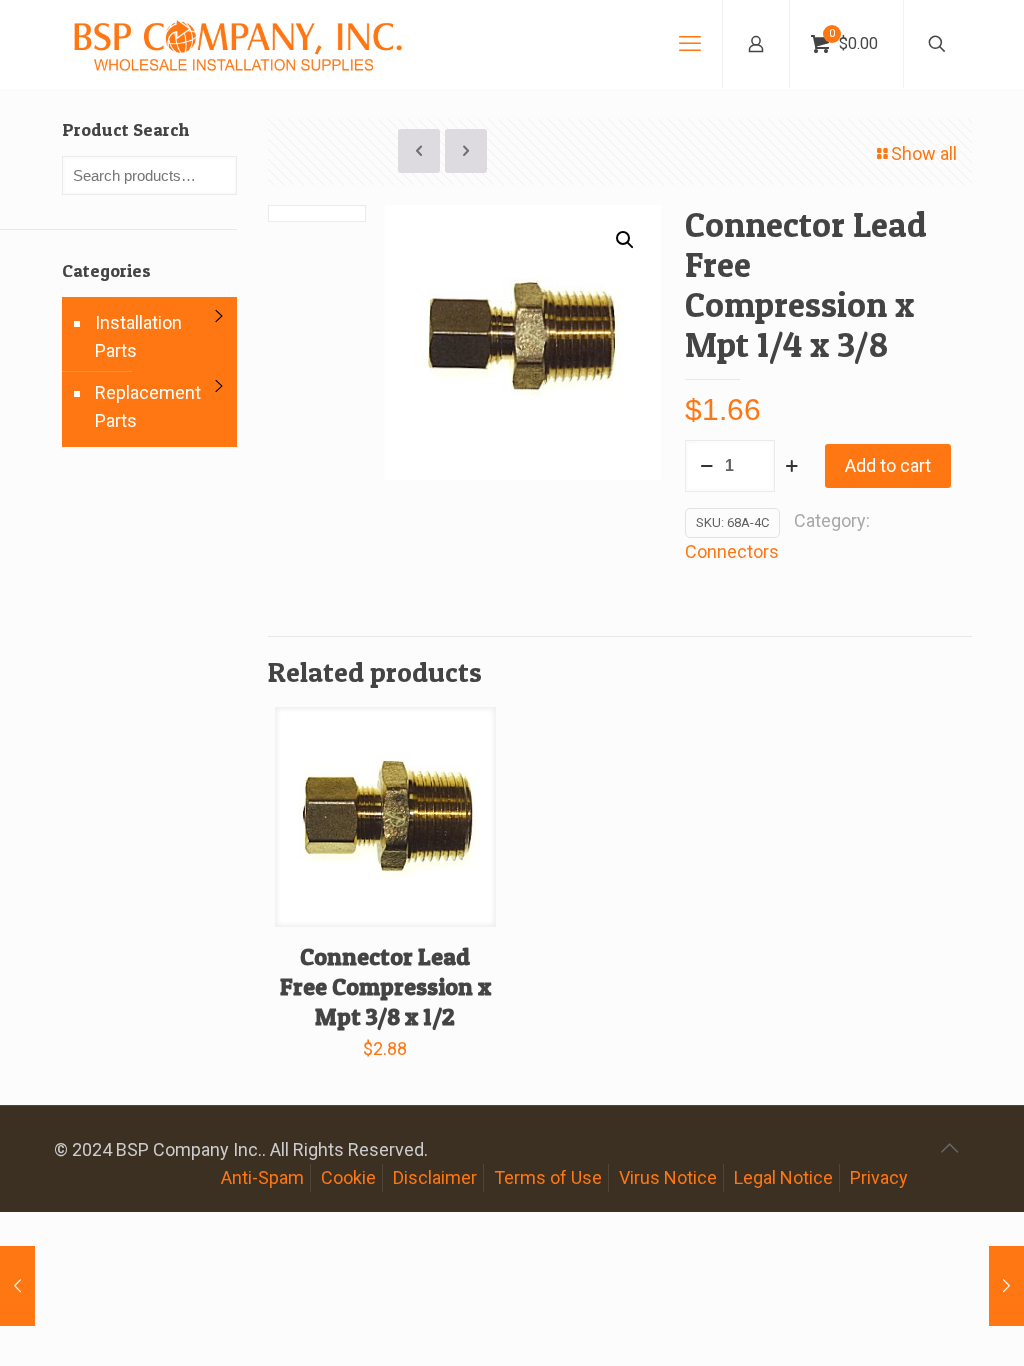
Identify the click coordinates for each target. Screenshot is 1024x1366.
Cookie (348, 1177)
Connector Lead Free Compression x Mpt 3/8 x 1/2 (385, 986)
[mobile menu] (690, 44)
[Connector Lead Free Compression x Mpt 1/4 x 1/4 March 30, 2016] (17, 1286)
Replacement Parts (148, 406)
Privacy (879, 1177)
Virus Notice (668, 1177)
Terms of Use (548, 1177)
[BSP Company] (237, 44)
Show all (924, 153)
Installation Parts (138, 336)
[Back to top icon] (949, 1148)
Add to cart (888, 465)
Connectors (732, 551)
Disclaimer (435, 1177)
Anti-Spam (262, 1177)
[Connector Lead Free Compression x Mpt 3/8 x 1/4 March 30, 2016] (1006, 1286)
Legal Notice (783, 1177)
